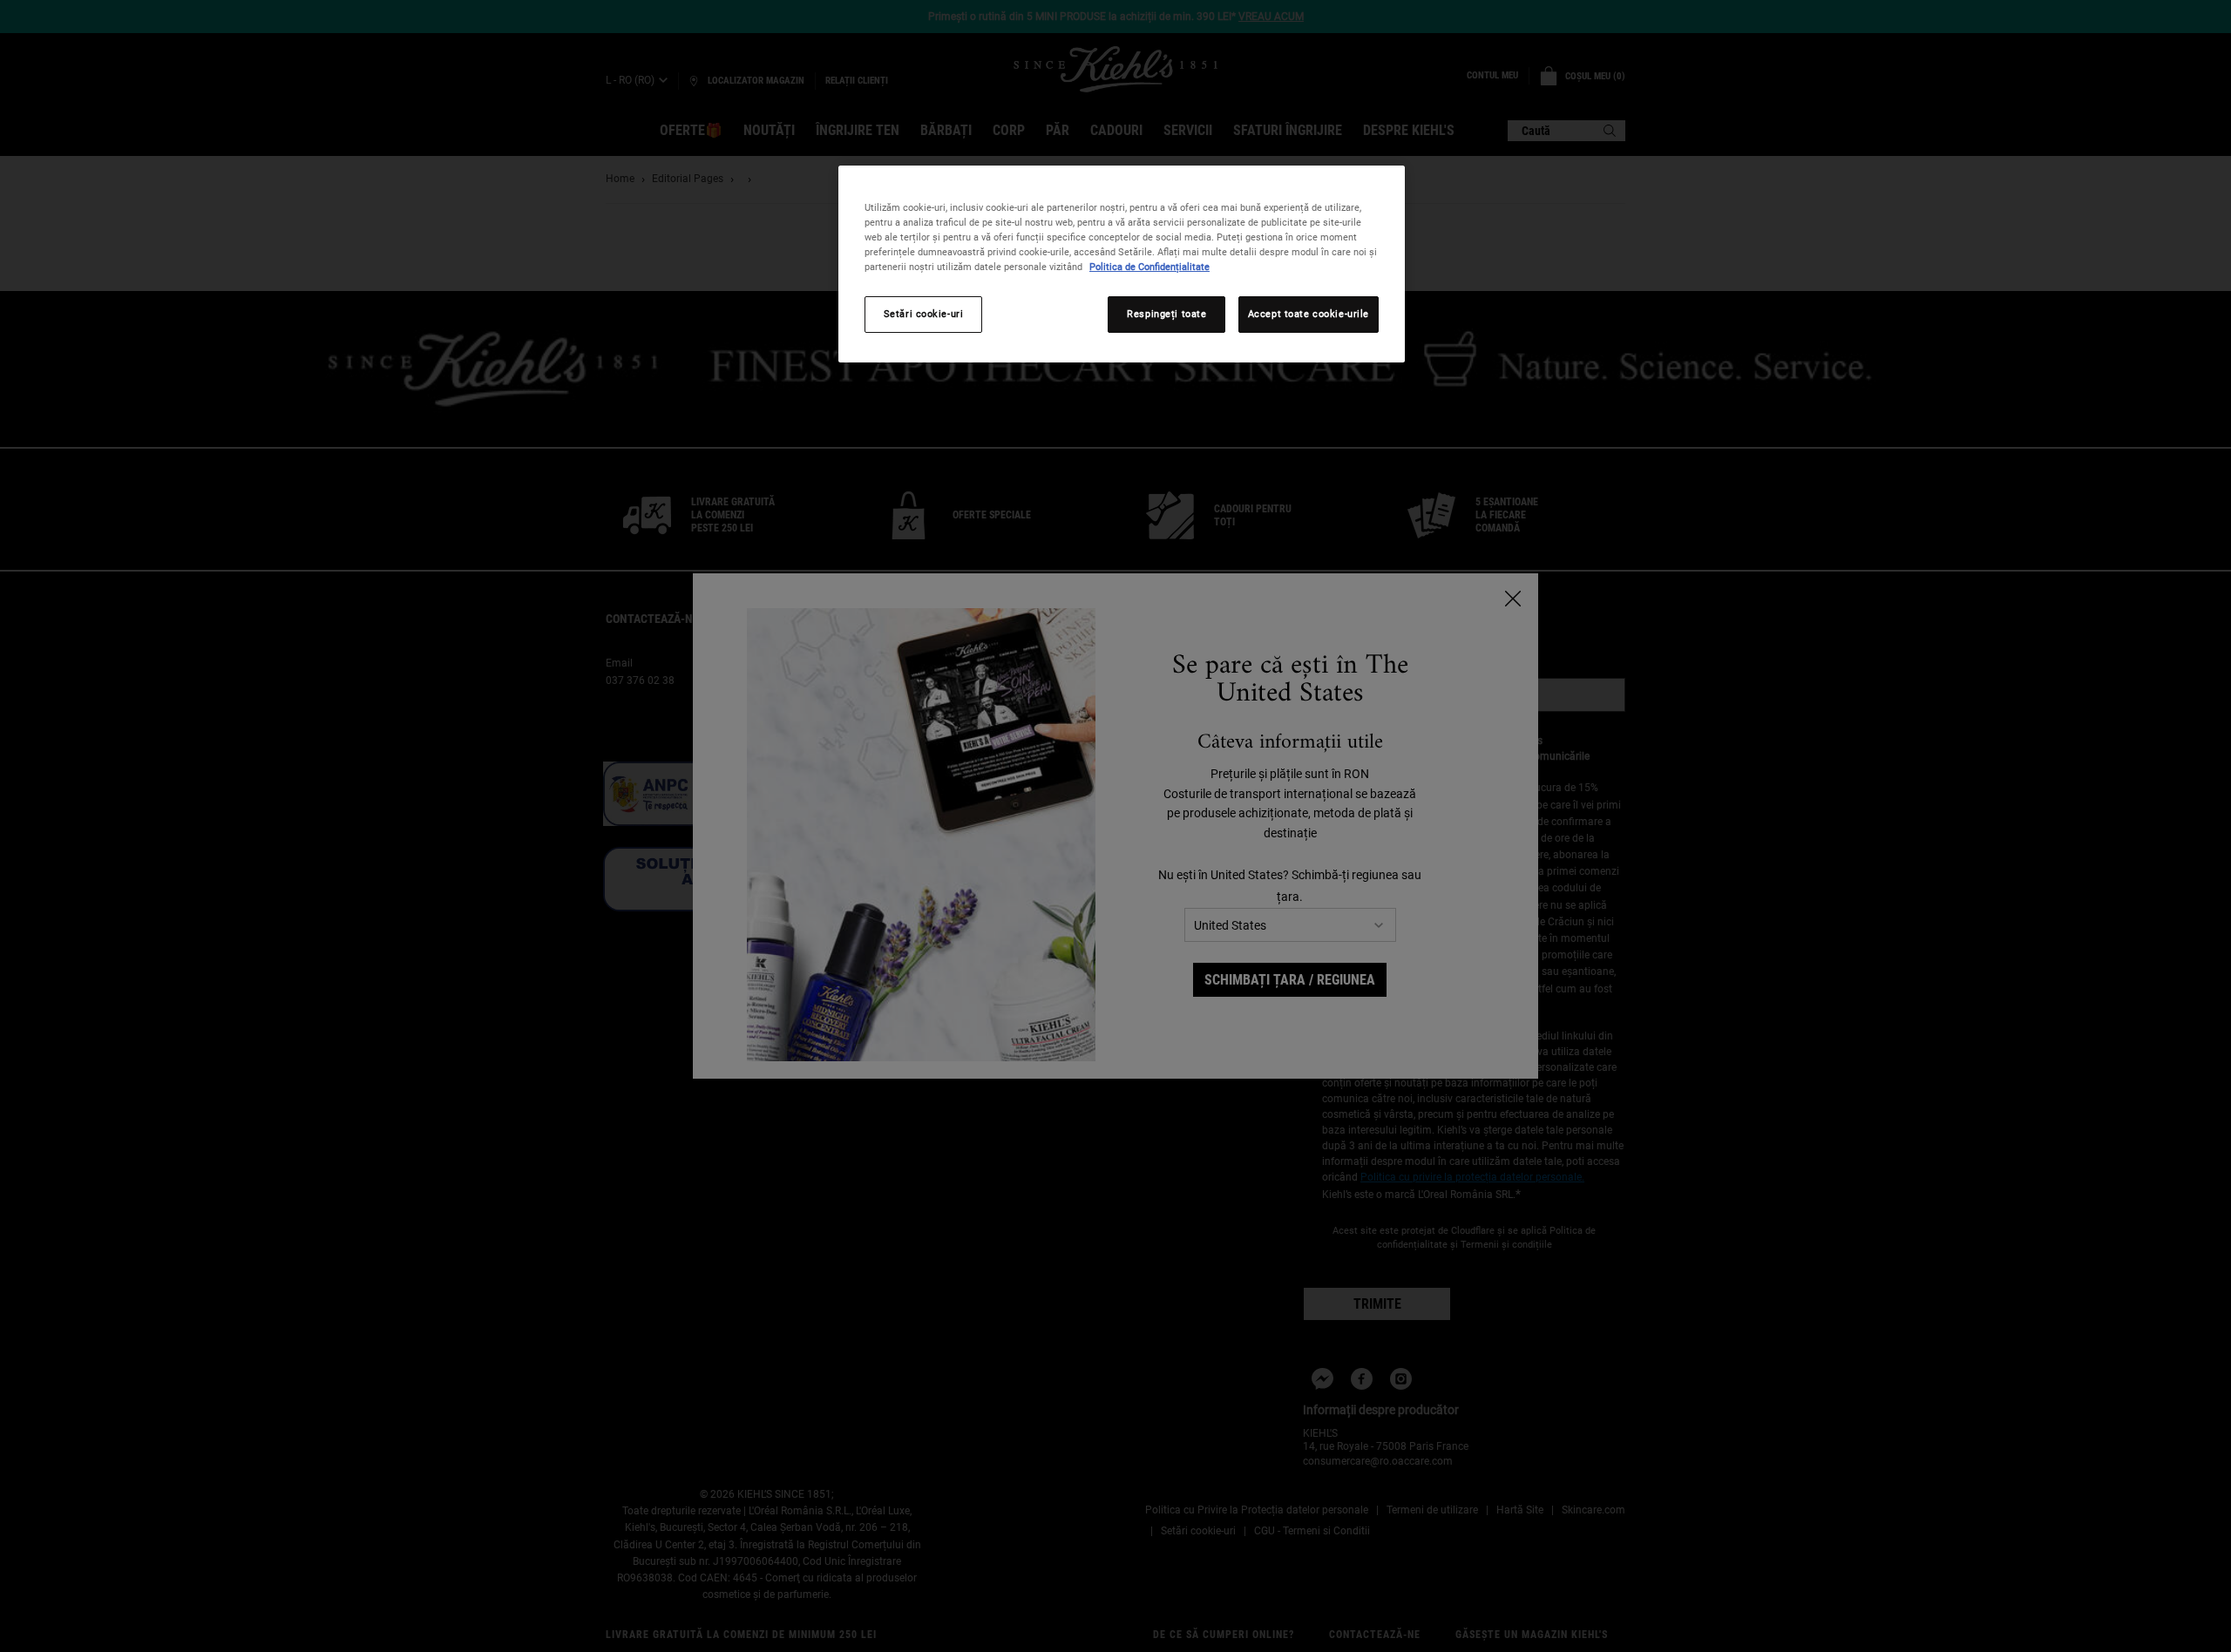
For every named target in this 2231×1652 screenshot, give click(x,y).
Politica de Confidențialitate (1149, 267)
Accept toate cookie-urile (1309, 314)
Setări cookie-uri (924, 314)
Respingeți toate (1166, 314)
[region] (1122, 264)
